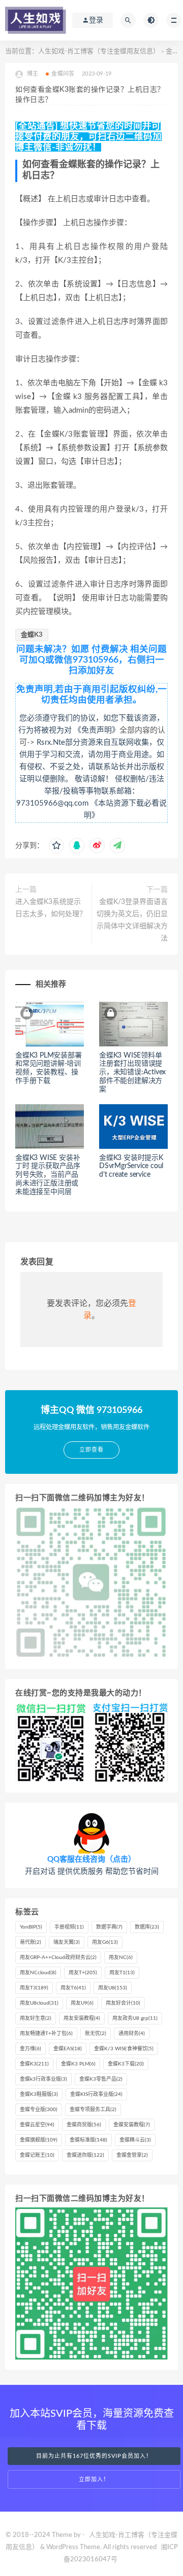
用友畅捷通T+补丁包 (46, 2034)
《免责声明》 (97, 730)
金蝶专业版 (39, 2110)
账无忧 (96, 2034)
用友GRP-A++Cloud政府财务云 (58, 1957)
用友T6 (73, 1988)
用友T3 (34, 1988)
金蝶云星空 (37, 2125)
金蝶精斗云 (135, 2140)
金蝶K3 (32, 635)
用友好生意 (36, 2018)
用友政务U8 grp (135, 2018)
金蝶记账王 (37, 2155)
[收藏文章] (56, 846)
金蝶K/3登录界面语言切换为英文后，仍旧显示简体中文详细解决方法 (132, 920)
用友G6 (105, 1942)
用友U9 (82, 2003)
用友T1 (122, 1973)
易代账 (30, 1942)
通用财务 (132, 2034)
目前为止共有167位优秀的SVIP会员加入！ (94, 2456)
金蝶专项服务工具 (93, 2110)
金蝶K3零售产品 (101, 2079)
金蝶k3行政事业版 (43, 2079)
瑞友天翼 (67, 1942)
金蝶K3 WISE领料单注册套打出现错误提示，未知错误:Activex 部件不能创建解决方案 (132, 1073)
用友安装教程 (82, 2018)
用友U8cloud (39, 2003)
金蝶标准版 (88, 2140)
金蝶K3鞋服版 (39, 2094)
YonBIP (31, 1927)
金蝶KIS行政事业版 (96, 2094)
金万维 (30, 2049)
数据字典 (109, 1927)
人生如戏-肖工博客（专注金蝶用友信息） (99, 51)
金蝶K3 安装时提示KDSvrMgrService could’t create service (131, 1167)
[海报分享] (117, 846)
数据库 (147, 1927)
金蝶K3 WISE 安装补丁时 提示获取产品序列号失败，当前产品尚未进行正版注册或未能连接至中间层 (48, 1175)
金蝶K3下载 (126, 2064)
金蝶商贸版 (84, 2125)
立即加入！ (94, 2479)
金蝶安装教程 (132, 2125)
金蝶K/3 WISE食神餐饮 (124, 2049)
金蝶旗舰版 (39, 2140)
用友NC (121, 1957)
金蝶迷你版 (85, 2155)
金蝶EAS (68, 2049)
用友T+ (83, 1973)
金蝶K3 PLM (78, 2064)
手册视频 (69, 1927)
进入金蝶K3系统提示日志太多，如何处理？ (51, 908)
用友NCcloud (38, 1973)
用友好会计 (123, 2003)
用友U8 (113, 1988)
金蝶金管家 (132, 2155)
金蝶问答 (63, 74)
